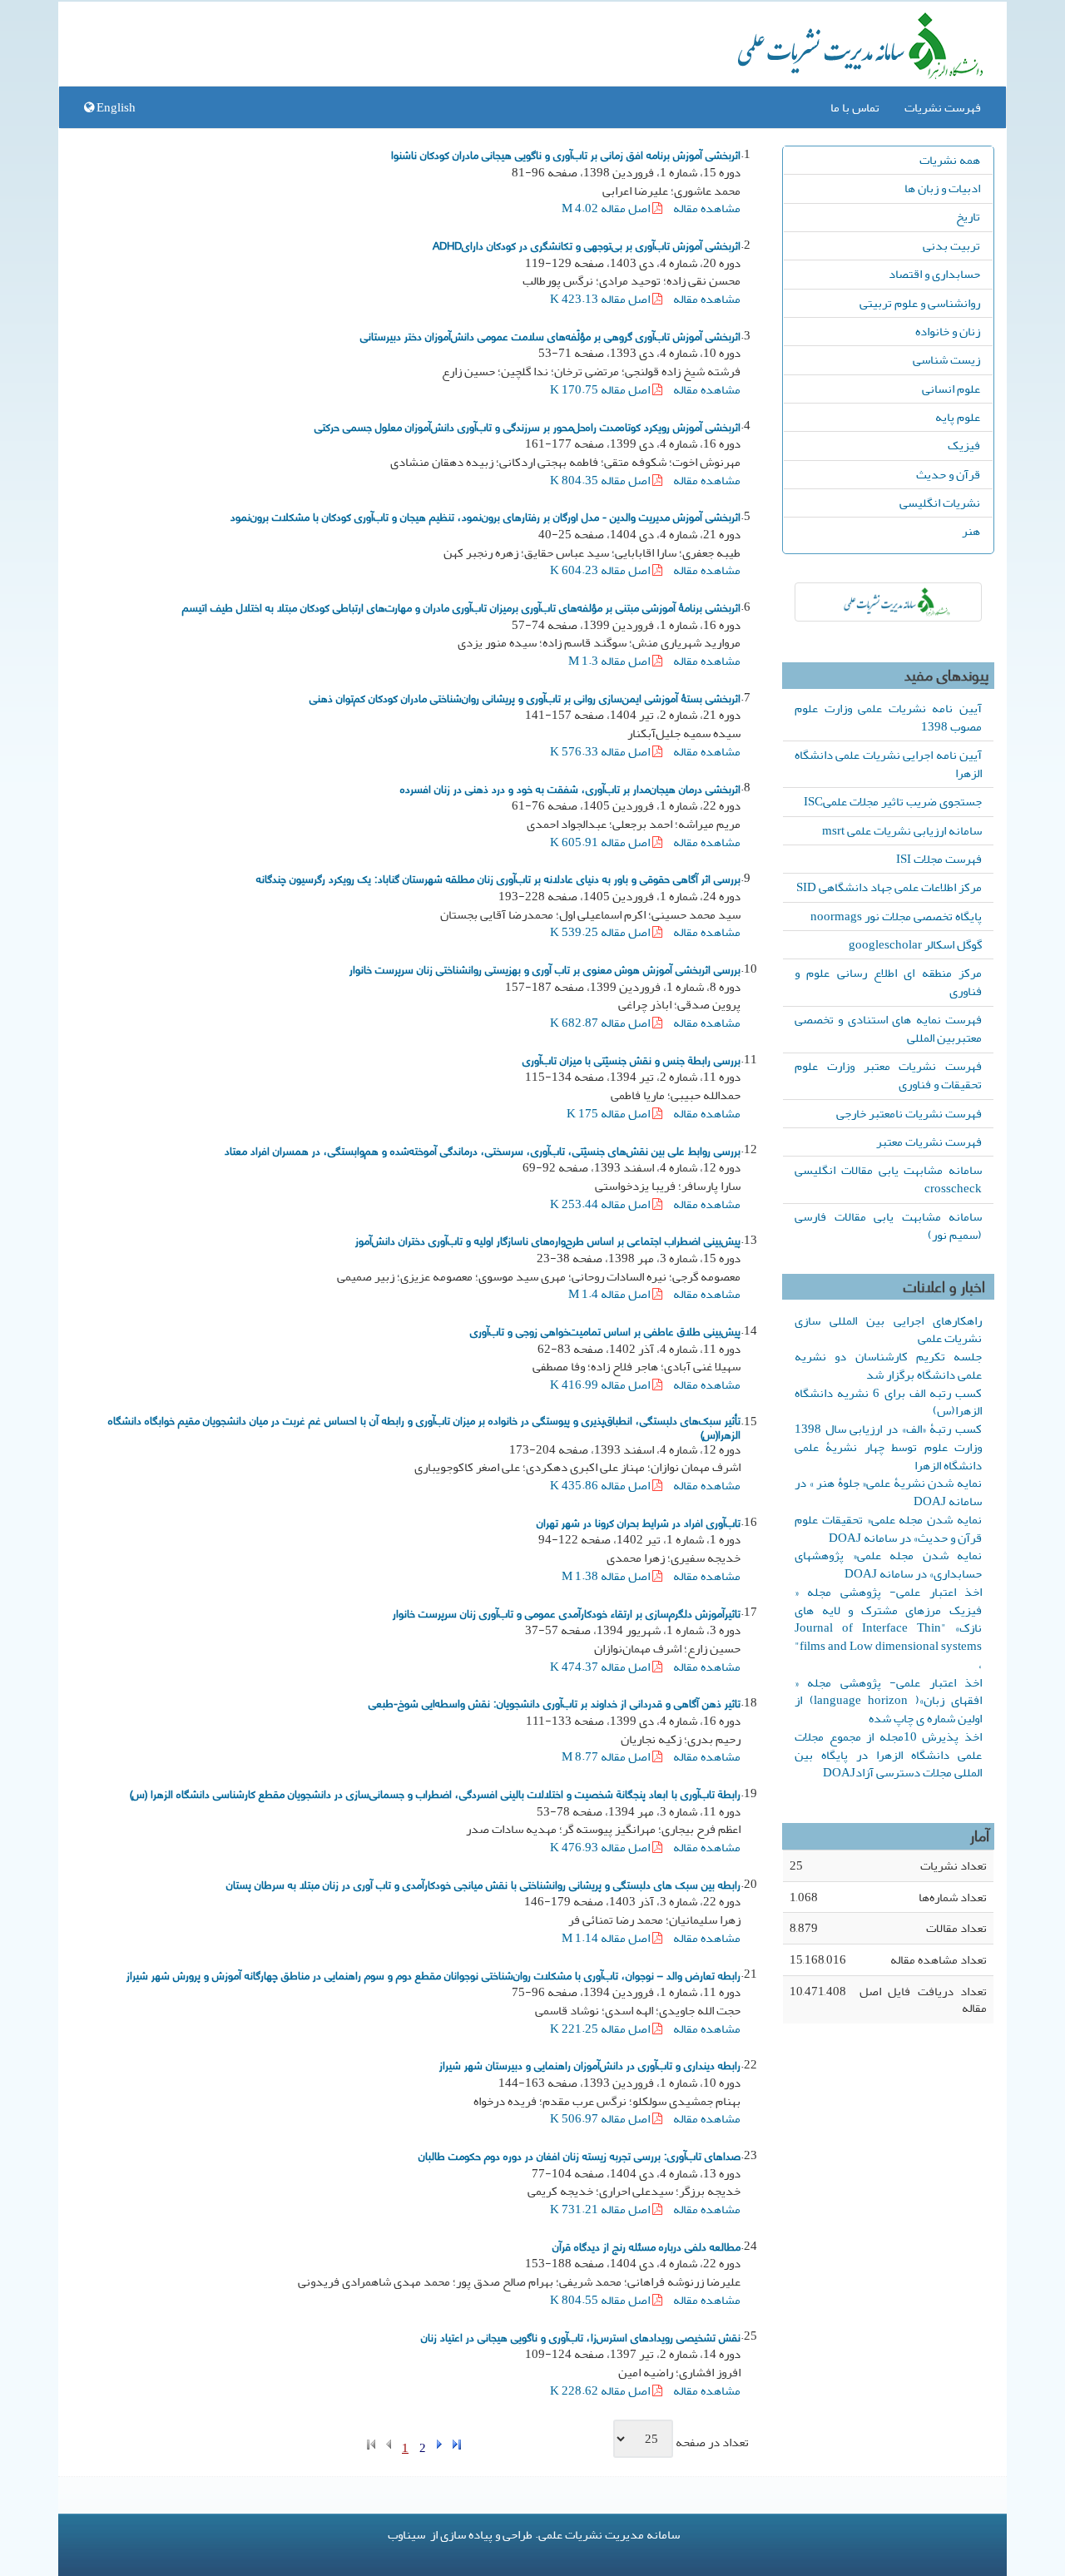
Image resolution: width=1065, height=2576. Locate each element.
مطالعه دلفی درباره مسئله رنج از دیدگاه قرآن (646, 2246)
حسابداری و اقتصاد (934, 274)
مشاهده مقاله (707, 208)
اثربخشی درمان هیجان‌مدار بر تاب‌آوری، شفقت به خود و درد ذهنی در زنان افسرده (570, 788)
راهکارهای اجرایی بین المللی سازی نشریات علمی (888, 1330)
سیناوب (406, 2534)
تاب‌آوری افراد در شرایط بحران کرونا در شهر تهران (639, 1522)
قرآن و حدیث (948, 474)
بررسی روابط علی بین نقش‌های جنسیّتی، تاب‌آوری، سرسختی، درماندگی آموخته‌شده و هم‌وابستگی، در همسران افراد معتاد (483, 1150)
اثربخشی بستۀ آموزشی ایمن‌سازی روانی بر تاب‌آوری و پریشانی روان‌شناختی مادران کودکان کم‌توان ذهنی (525, 697)
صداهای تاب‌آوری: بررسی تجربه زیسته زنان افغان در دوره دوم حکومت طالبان (580, 2155)
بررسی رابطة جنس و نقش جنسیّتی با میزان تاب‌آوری (632, 1059)
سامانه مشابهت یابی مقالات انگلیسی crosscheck (888, 1179)
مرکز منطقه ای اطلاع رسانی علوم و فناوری (888, 982)
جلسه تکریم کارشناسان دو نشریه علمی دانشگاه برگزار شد (888, 1365)
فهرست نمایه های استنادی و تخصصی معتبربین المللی (888, 1028)
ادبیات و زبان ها (942, 188)
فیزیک (964, 445)
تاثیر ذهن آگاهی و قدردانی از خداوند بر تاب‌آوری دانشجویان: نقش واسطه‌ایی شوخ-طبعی (555, 1702)
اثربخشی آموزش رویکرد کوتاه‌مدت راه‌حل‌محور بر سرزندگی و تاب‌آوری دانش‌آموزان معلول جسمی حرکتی (528, 426)
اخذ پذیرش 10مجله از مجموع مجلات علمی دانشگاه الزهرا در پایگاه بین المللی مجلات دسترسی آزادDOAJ (888, 1755)
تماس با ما (855, 107)
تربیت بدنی (951, 245)
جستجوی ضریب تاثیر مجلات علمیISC (893, 801)
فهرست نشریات (943, 107)
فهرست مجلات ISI (939, 859)
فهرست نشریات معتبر (929, 1142)
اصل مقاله (607, 208)
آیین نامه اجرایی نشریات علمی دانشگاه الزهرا (888, 764)
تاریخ (968, 216)
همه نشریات (950, 160)
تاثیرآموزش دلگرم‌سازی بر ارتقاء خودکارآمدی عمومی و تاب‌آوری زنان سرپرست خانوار (567, 1612)
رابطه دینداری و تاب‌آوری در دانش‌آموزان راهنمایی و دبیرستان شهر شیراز (590, 2064)
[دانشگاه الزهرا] (888, 602)
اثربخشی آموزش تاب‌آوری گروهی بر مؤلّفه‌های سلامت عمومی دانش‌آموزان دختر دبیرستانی (550, 335)
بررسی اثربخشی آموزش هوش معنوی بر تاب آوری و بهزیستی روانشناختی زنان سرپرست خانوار (545, 968)
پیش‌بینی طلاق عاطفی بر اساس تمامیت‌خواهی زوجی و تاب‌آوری (605, 1330)
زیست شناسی (946, 359)
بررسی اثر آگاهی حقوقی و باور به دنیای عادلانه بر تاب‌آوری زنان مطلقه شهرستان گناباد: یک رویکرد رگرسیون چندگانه (498, 878)
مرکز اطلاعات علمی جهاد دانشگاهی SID (889, 887)
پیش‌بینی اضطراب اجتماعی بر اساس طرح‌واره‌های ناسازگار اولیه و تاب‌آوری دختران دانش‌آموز (548, 1240)
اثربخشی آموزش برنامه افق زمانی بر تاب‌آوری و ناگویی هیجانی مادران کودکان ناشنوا (566, 154)
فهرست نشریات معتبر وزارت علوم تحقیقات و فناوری (888, 1075)
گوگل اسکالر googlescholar (915, 944)
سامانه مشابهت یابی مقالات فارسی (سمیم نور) (888, 1226)
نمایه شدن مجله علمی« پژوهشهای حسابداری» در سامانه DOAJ (888, 1564)
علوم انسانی (951, 389)
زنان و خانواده (948, 331)
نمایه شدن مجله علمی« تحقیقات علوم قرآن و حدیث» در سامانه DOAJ (888, 1528)
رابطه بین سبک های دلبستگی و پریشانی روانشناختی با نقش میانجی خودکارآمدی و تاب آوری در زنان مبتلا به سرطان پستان (483, 1884)
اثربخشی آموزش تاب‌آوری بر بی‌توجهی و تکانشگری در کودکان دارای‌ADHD (587, 245)
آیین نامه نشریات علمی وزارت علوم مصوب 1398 (888, 717)
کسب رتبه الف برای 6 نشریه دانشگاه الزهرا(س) (888, 1402)
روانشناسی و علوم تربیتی (920, 303)
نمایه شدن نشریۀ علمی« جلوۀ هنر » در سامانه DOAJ (888, 1492)
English (115, 107)
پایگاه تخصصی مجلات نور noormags (896, 916)
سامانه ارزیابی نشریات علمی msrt (902, 830)
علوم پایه (958, 417)
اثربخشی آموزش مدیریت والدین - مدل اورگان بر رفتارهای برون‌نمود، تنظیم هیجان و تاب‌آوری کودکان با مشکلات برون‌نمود (485, 516)
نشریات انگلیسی (940, 503)
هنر (971, 531)
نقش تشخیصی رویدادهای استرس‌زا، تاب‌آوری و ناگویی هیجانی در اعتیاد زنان (581, 2336)
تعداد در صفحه (712, 2442)
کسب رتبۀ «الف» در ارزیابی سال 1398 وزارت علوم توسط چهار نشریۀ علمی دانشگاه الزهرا (888, 1447)
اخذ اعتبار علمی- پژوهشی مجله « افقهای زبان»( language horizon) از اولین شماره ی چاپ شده (888, 1701)
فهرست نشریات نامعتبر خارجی (909, 1113)
